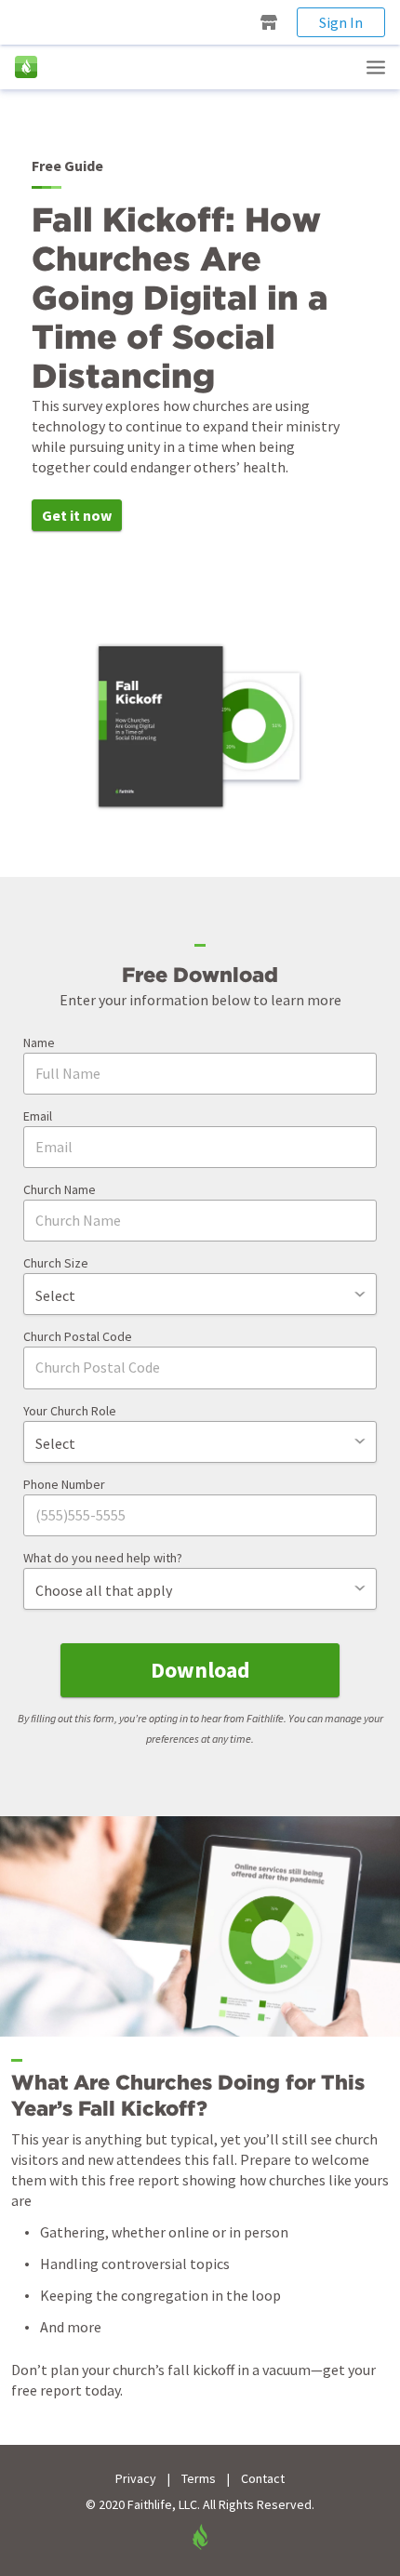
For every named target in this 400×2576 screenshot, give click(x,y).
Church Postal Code (78, 1336)
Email (38, 1116)
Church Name (60, 1189)
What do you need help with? (103, 1558)
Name (39, 1042)
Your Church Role (70, 1411)
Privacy (136, 2479)
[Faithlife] (26, 67)
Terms (199, 2479)
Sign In (341, 22)
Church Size (56, 1263)
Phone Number (64, 1484)
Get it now (77, 515)
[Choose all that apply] (200, 1589)
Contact (263, 2479)
